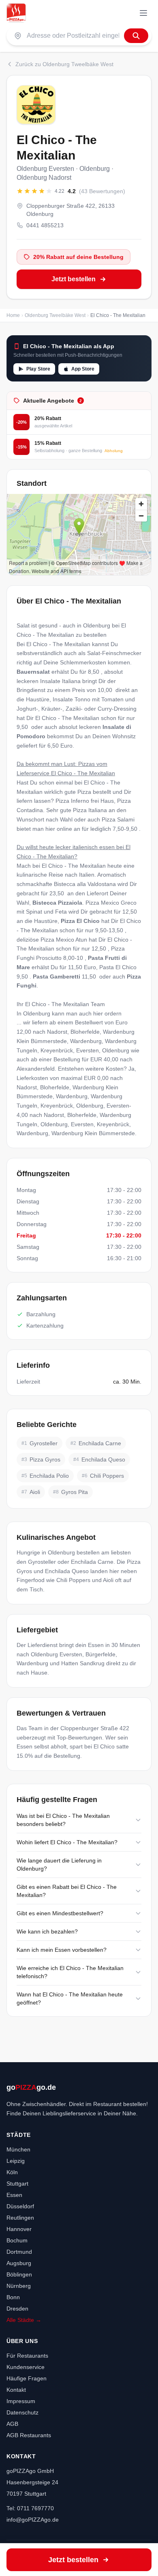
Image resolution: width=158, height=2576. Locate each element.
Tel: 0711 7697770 (30, 2508)
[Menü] (143, 13)
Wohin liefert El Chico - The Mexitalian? (67, 1842)
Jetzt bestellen (74, 279)
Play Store (38, 369)
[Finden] (136, 36)
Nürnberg (19, 2286)
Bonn (13, 2297)
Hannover (19, 2229)
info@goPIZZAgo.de (33, 2520)
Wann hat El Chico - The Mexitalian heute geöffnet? (70, 1998)
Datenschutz (22, 2412)
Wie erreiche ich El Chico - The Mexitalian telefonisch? (70, 1972)
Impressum (21, 2401)
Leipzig (16, 2161)
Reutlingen (20, 2218)
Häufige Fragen (27, 2378)
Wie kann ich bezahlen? (47, 1931)
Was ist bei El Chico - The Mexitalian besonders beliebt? (63, 1820)
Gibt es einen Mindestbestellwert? (60, 1913)
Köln (12, 2172)
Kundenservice (26, 2367)
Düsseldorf (20, 2206)
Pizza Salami (118, 819)
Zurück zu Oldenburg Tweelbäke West (64, 64)
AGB (12, 2424)
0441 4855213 (45, 225)
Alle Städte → (24, 2320)
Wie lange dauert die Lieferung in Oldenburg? (59, 1865)
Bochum (17, 2240)
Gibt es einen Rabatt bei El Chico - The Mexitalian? (67, 1891)
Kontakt (16, 2390)
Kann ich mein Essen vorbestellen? (62, 1950)
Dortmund (19, 2252)
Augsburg (19, 2263)
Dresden (17, 2309)
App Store (83, 369)
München (18, 2149)
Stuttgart (17, 2184)
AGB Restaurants (29, 2435)
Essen (14, 2195)
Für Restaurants (27, 2356)
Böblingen (19, 2274)
